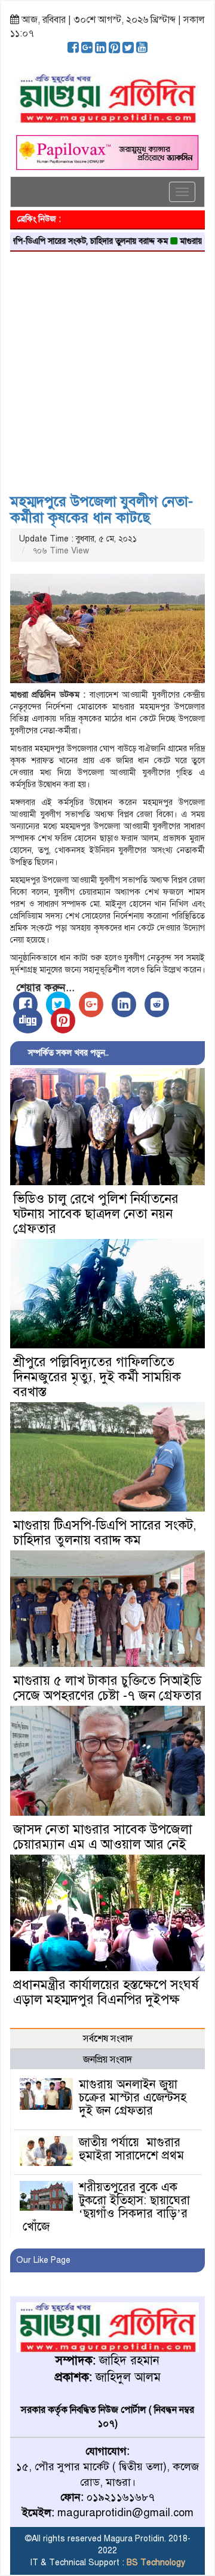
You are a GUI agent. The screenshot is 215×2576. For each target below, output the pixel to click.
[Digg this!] (28, 1021)
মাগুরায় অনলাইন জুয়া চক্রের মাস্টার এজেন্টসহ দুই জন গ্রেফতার (133, 2098)
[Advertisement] (107, 368)
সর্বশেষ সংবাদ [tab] (108, 2039)
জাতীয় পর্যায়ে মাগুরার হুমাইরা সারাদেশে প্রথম (131, 2149)
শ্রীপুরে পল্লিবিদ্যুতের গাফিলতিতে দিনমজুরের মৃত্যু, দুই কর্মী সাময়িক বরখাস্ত (97, 1377)
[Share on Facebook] (25, 1004)
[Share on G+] (91, 1004)
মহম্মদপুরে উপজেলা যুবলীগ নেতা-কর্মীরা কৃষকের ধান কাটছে (102, 509)
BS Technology (155, 2563)
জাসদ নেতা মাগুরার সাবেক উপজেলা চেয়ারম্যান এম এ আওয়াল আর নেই (103, 1837)
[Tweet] (58, 1004)
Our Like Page (43, 2260)
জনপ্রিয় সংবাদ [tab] (107, 2060)
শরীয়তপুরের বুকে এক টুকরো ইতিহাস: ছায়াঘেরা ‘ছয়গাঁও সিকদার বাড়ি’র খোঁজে (106, 2207)
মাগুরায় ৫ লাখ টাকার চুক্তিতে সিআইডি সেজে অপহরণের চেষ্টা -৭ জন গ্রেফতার (107, 1688)
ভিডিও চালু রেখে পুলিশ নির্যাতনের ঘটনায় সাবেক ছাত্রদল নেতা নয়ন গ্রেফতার (96, 1214)
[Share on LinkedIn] (124, 1004)
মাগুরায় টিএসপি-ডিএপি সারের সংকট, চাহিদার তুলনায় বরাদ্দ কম (105, 1532)
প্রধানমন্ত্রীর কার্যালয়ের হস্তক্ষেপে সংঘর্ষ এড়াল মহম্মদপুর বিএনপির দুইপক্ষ (106, 1992)
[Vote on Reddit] (157, 1004)
